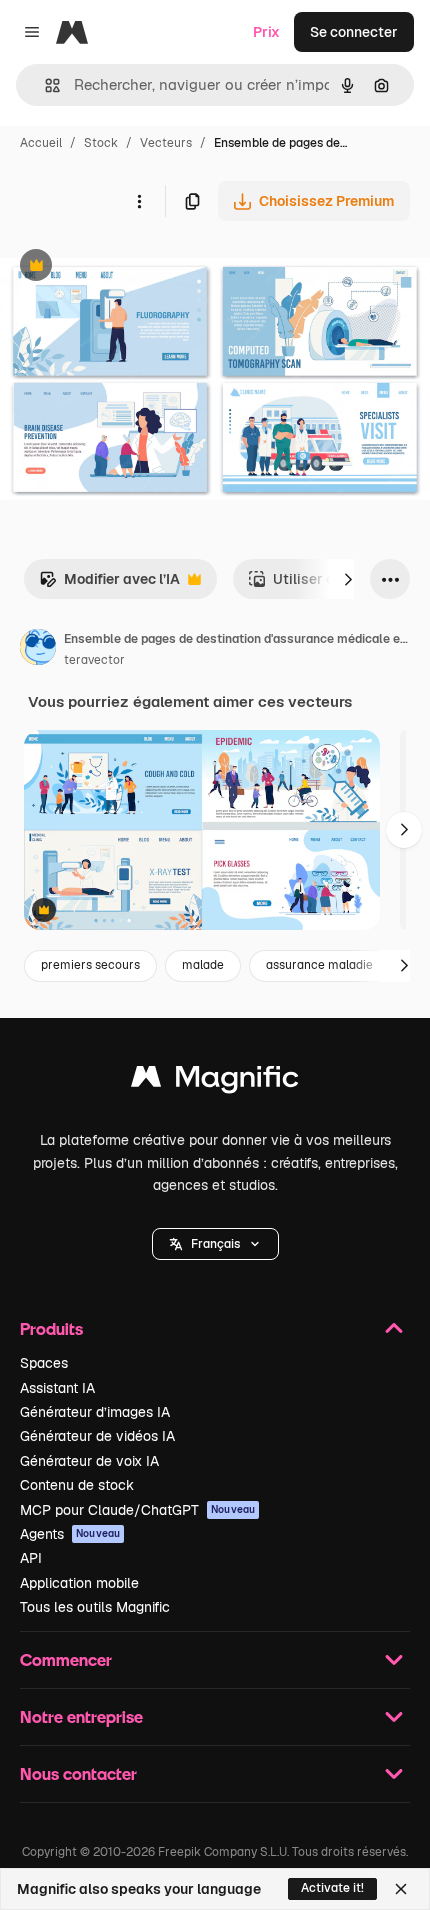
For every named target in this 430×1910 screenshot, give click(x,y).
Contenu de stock (77, 1485)
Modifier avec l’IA (109, 584)
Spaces (44, 1363)
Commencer (66, 1659)
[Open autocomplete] (44, 85)
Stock (101, 143)
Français (215, 1244)
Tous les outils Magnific (95, 1607)
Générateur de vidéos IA (97, 1436)
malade (203, 965)
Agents (70, 1534)
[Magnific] (215, 1081)
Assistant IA (57, 1388)
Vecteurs (166, 143)
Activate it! (332, 1888)
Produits (51, 1328)
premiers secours (90, 965)
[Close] (401, 1889)
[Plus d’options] (139, 201)
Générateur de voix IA (89, 1461)
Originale (132, 267)
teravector (94, 660)
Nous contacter (78, 1773)
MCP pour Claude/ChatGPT (137, 1510)
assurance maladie (319, 965)
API (31, 1558)
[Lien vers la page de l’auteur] (38, 650)
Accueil (41, 143)
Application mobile (79, 1583)
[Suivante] (348, 579)
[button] (215, 1244)
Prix (266, 32)
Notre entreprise (81, 1716)
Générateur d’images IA (95, 1412)
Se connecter (354, 32)
